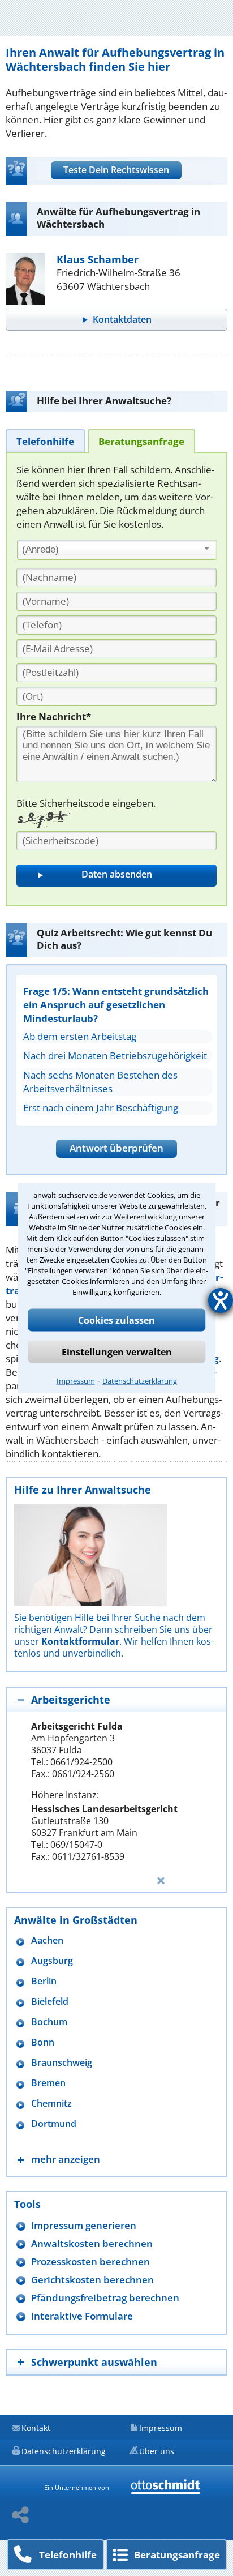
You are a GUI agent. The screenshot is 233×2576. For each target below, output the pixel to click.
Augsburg (52, 1961)
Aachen (47, 1940)
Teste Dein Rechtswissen (116, 170)
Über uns (157, 2451)
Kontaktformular (80, 1641)
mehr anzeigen (66, 2159)
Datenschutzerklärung (140, 1381)
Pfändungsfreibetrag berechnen (105, 2298)
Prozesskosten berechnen (90, 2262)
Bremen (48, 2083)
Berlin (44, 1981)
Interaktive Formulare (82, 2316)
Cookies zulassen (116, 1320)
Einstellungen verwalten (117, 1352)
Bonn (43, 2042)
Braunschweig (62, 2063)
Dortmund (54, 2124)
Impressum (76, 1381)
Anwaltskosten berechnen (92, 2243)
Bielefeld (50, 2002)
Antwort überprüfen (116, 1148)
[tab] (45, 441)
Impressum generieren (84, 2225)
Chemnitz (51, 2104)
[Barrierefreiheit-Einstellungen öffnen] (221, 1300)
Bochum (49, 2022)
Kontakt (36, 2428)
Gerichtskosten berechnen (92, 2280)
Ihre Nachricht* (54, 716)
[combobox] (117, 550)
